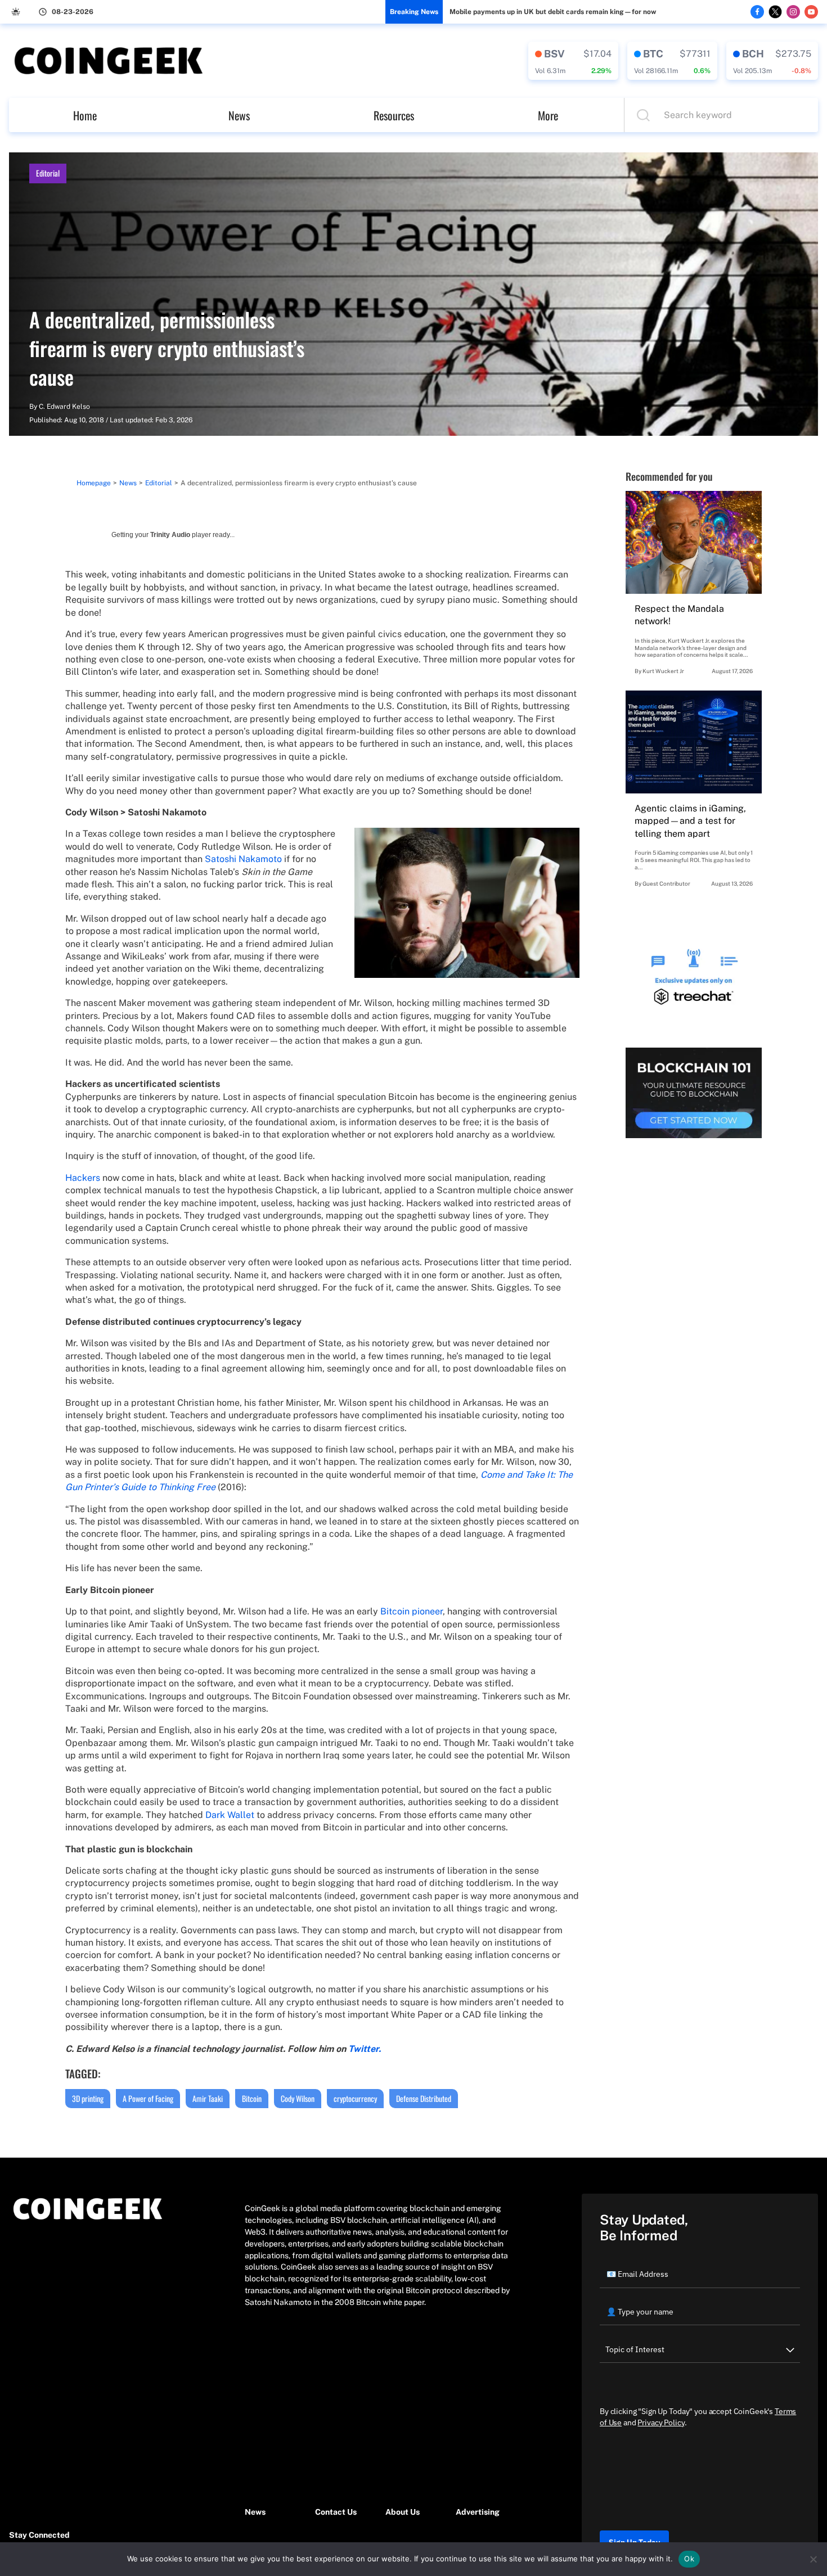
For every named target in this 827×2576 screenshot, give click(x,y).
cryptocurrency (355, 2098)
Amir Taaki (208, 2098)
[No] (813, 2559)
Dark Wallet (230, 1815)
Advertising (478, 2512)
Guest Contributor (666, 883)
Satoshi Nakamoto (243, 859)
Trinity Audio (170, 535)
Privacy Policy (661, 2422)
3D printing (88, 2098)
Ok (689, 2559)
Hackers (83, 1178)
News (239, 115)
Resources (394, 115)
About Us (403, 2512)
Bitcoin (252, 2098)
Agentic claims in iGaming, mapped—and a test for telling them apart (690, 821)
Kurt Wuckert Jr (663, 671)
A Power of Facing (148, 2098)
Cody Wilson (298, 2098)
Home (85, 115)
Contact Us (336, 2512)
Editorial (48, 173)
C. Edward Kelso (64, 407)
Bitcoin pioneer (412, 1611)
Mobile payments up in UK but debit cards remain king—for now (553, 12)
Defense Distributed (424, 2098)
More (548, 115)
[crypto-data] (573, 61)
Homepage (94, 483)
